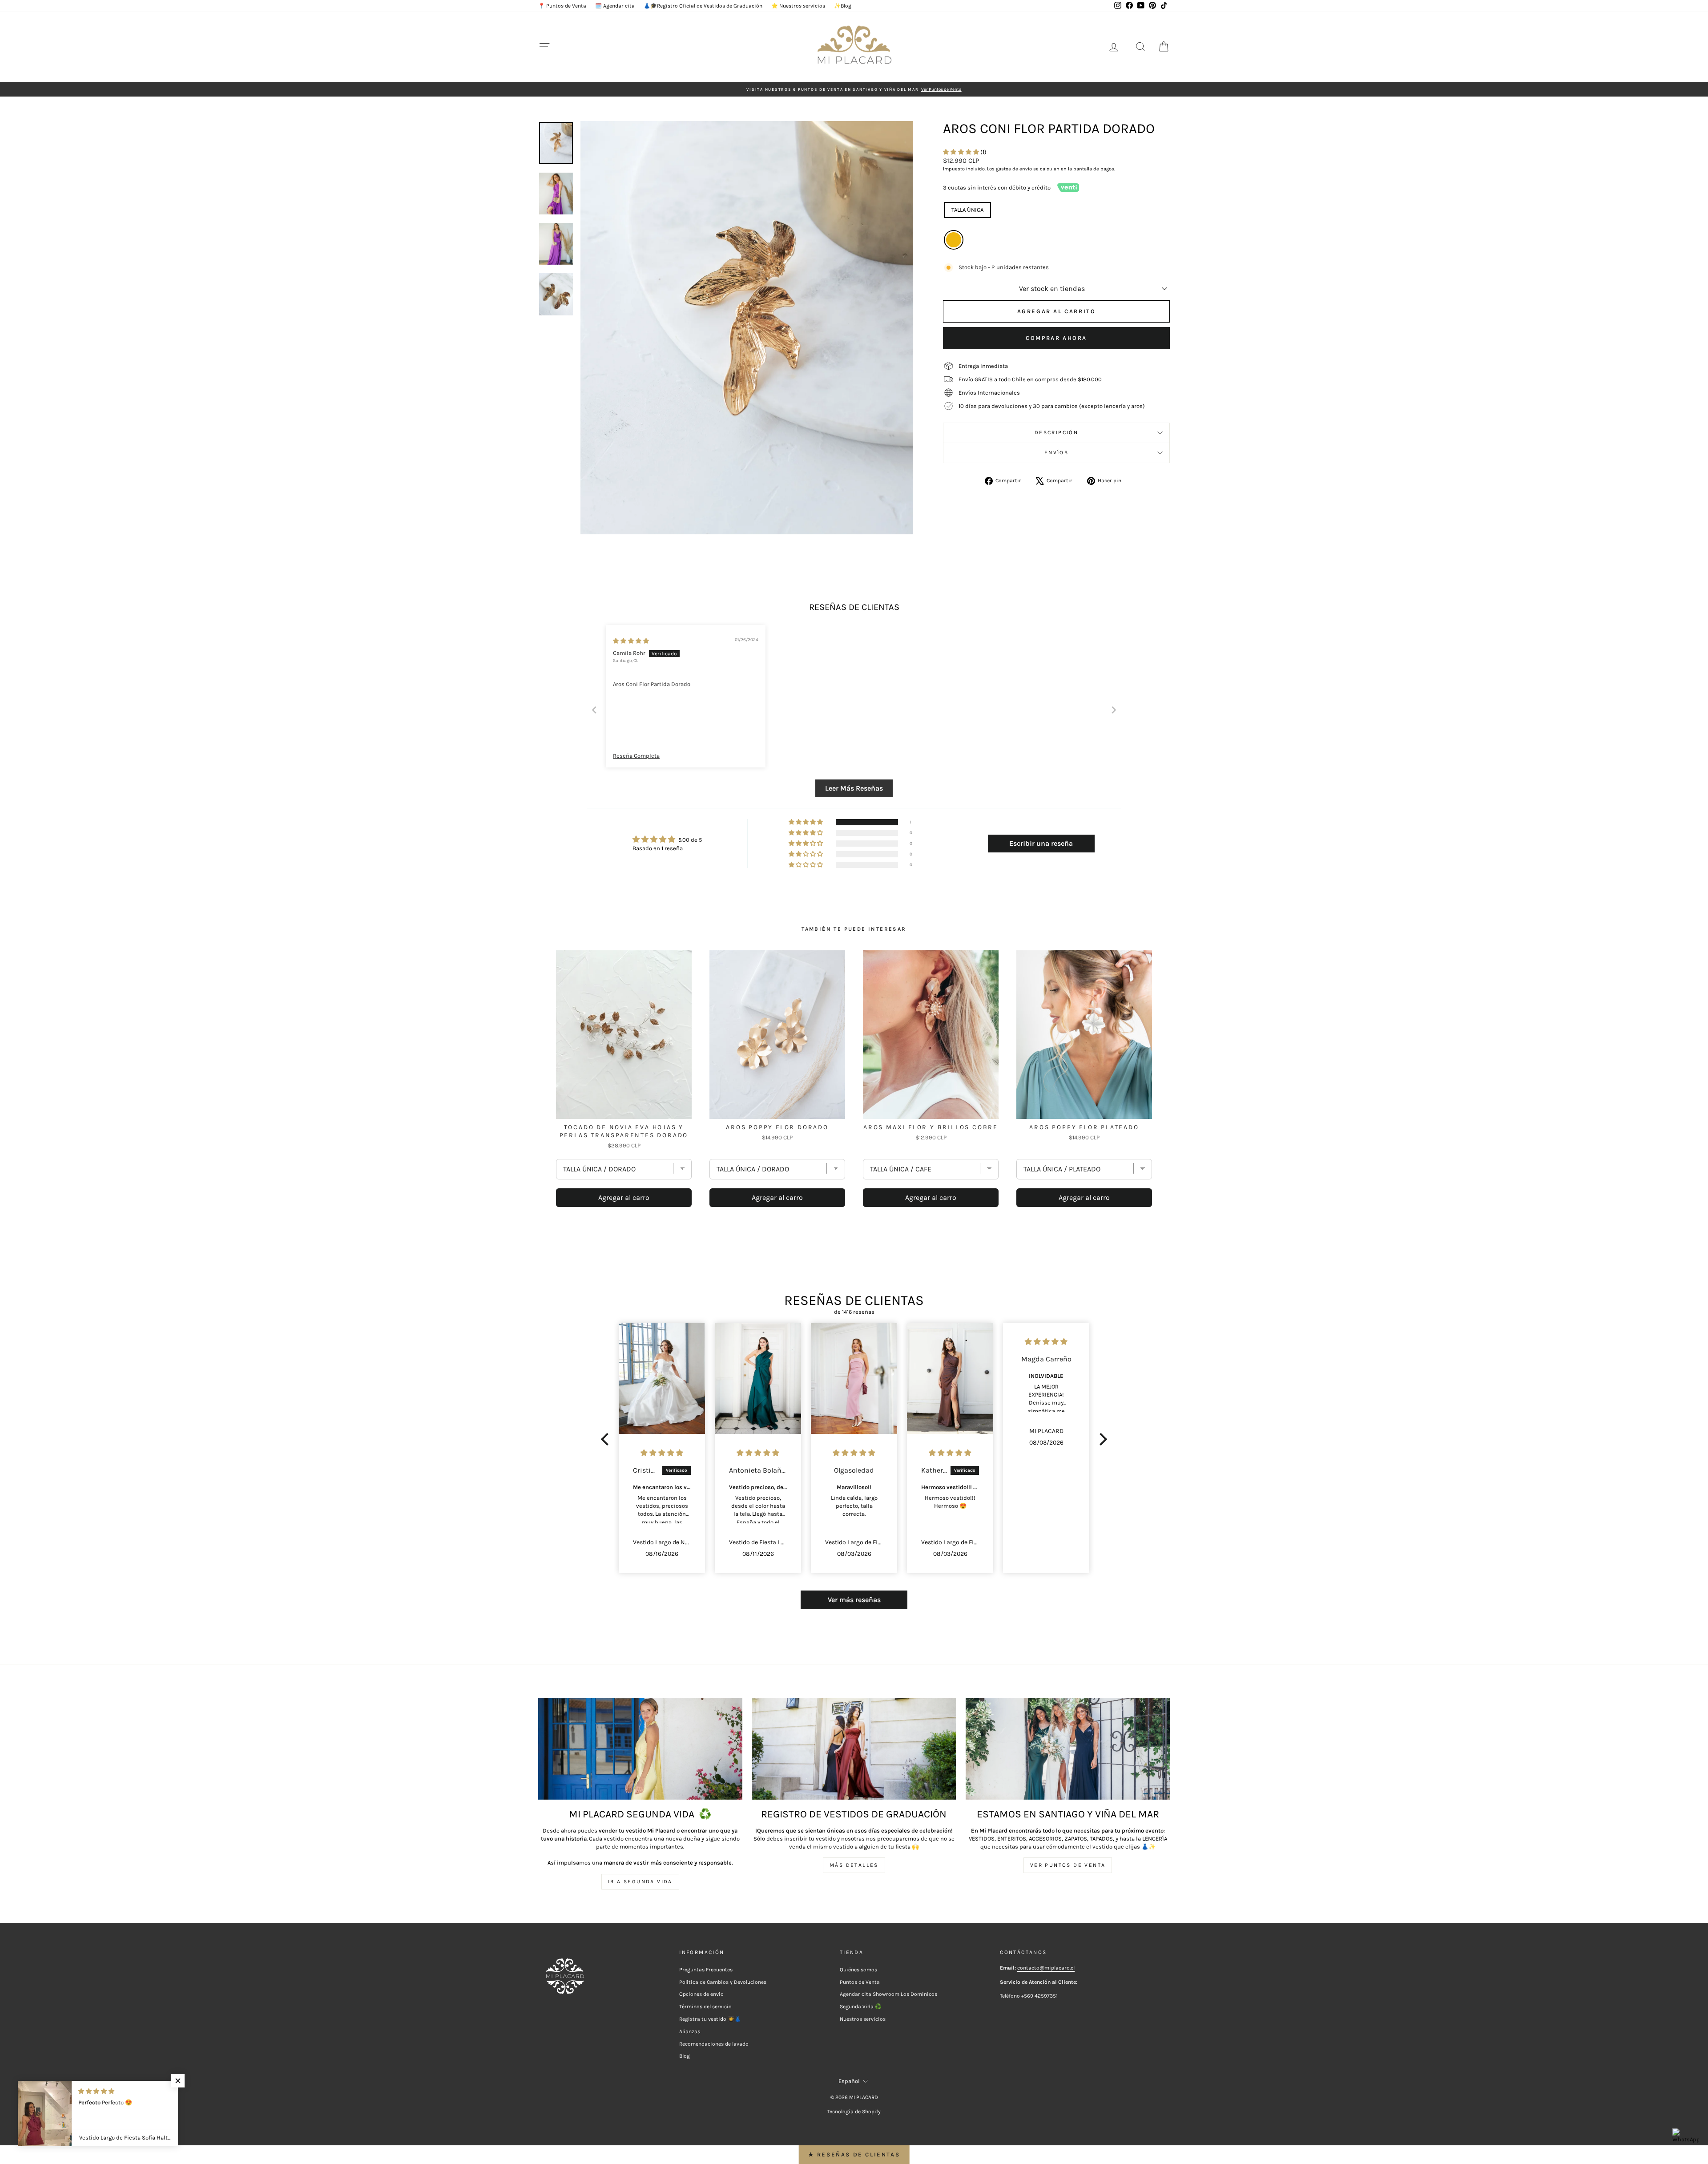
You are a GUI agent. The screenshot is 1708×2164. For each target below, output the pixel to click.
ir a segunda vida (640, 1881)
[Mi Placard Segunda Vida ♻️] (640, 1749)
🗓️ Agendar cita (615, 6)
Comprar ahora (1056, 338)
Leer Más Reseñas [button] (854, 788)
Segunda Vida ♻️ (861, 2007)
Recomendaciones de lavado (714, 2044)
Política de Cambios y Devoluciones (723, 1982)
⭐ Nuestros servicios (798, 6)
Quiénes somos (858, 1970)
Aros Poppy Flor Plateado (1084, 1127)
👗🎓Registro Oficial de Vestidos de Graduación (703, 6)
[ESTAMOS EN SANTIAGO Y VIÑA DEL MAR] (1068, 1749)
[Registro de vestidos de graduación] (854, 1749)
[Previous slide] (594, 710)
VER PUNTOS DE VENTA (1068, 1865)
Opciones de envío (701, 1994)
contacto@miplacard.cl (1046, 1968)
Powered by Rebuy (854, 1232)
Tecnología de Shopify (854, 2112)
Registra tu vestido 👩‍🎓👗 (710, 2019)
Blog (685, 2056)
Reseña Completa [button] (636, 756)
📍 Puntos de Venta (562, 6)
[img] (631, 641)
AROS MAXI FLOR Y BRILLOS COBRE (931, 1127)
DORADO (954, 240)
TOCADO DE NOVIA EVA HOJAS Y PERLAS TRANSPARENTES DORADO (624, 1131)
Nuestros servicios (863, 2019)
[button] (962, 152)
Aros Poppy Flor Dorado (777, 1127)
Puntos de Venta (860, 1982)
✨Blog (843, 6)
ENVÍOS (1056, 452)
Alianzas (690, 2031)
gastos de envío (1014, 169)
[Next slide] (1114, 710)
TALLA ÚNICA (967, 210)
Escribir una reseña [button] (1041, 843)
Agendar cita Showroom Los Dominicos (888, 1994)
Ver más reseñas (854, 1600)
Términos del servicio (705, 2007)
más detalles (854, 1865)
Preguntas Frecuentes (706, 1970)
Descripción (1056, 432)
